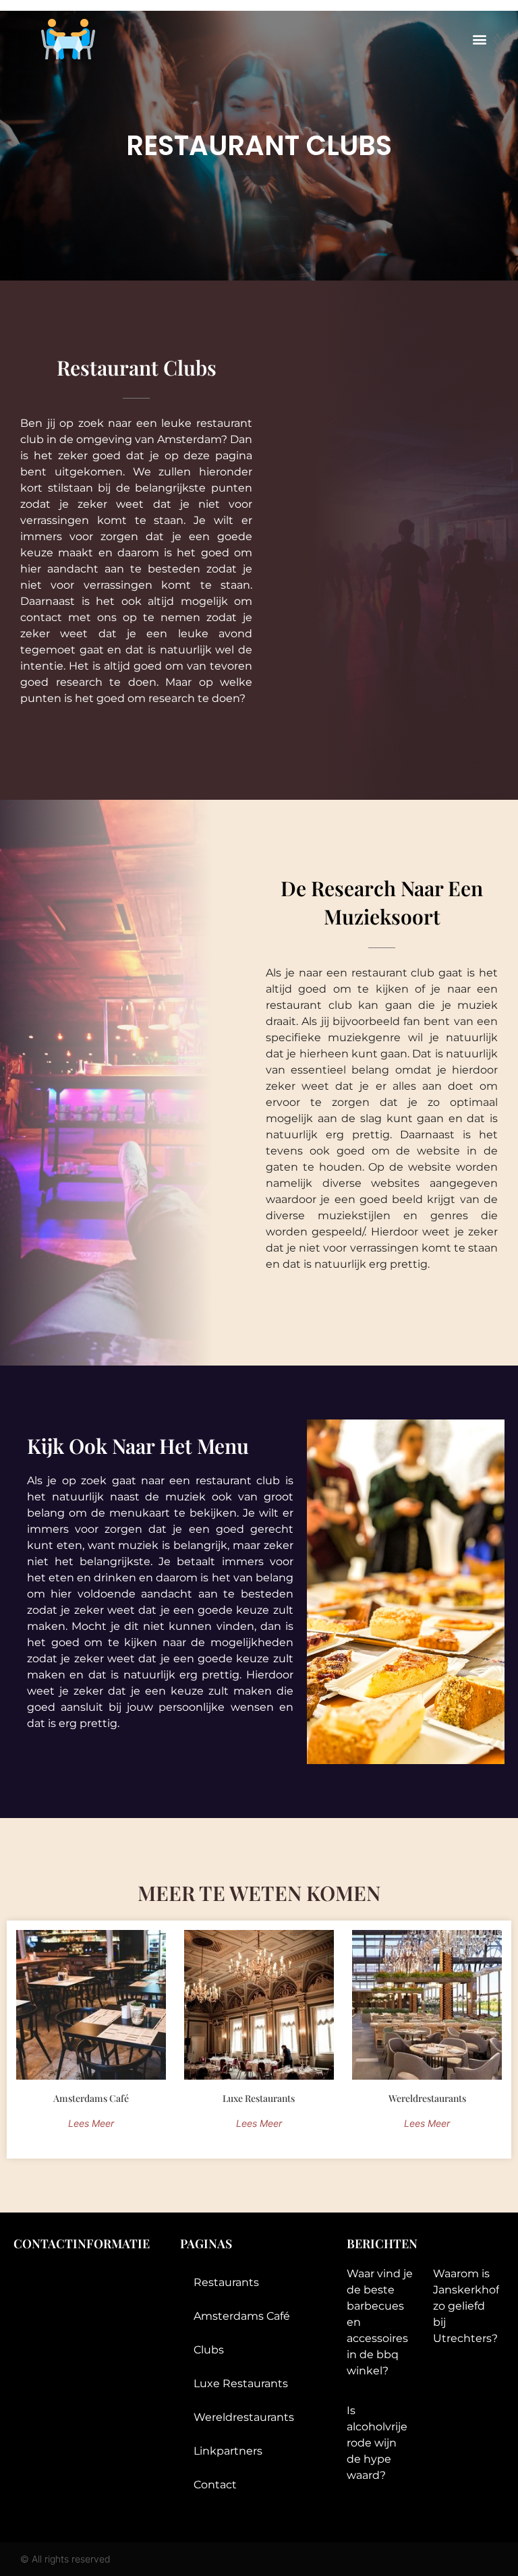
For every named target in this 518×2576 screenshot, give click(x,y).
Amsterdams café (242, 2316)
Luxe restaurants (241, 2383)
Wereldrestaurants (244, 2417)
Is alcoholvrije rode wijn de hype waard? (377, 2443)
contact (215, 2485)
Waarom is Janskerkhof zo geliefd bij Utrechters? (466, 2306)
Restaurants (226, 2282)
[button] (480, 39)
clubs (209, 2350)
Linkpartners (228, 2451)
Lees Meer (91, 2123)
